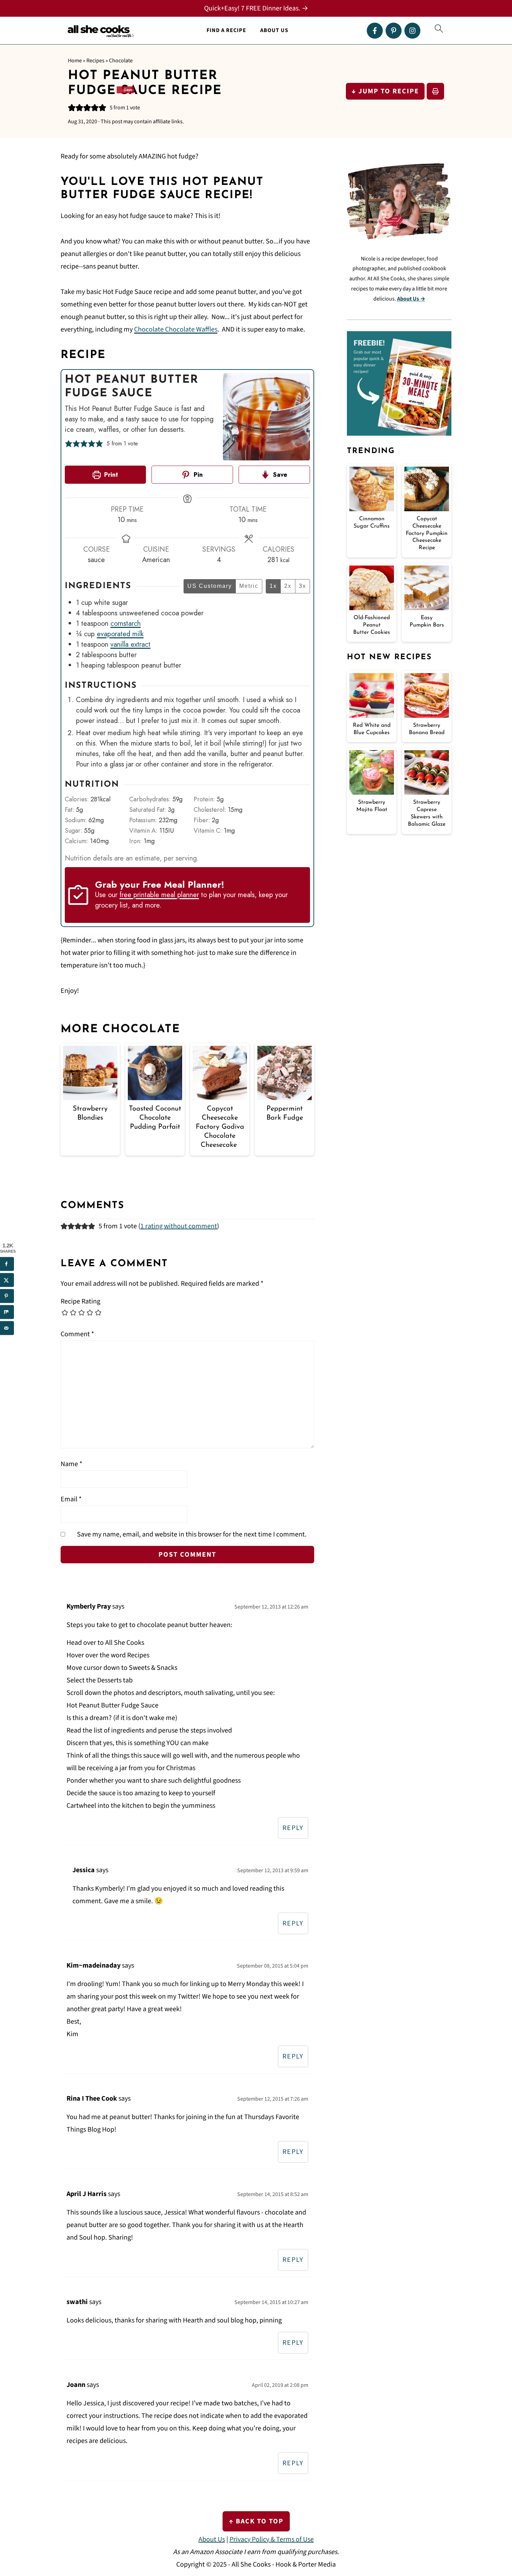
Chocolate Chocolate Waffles (176, 329)
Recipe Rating (80, 1301)
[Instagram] (412, 31)
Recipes (95, 61)
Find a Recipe (226, 30)
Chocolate (121, 61)
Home (75, 61)
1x (273, 586)
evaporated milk (120, 634)
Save (279, 475)
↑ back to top (256, 2521)
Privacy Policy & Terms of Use (272, 2539)
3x (302, 586)
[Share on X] (7, 1280)
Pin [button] (197, 475)
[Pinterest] (394, 31)
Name (71, 1464)
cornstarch (126, 624)
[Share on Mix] (7, 1312)
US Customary (210, 586)
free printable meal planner (159, 895)
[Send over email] (7, 1328)
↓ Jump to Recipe (385, 91)
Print (110, 475)
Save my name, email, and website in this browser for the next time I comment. (192, 1534)
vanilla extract (130, 644)
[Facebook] (375, 31)
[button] (72, 108)
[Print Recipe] (435, 91)
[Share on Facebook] (7, 1264)
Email (71, 1499)
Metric (249, 586)
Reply (293, 1828)
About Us (274, 30)
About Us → (411, 299)
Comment (77, 1334)
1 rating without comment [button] (179, 1226)
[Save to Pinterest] (7, 1296)
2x (288, 586)
